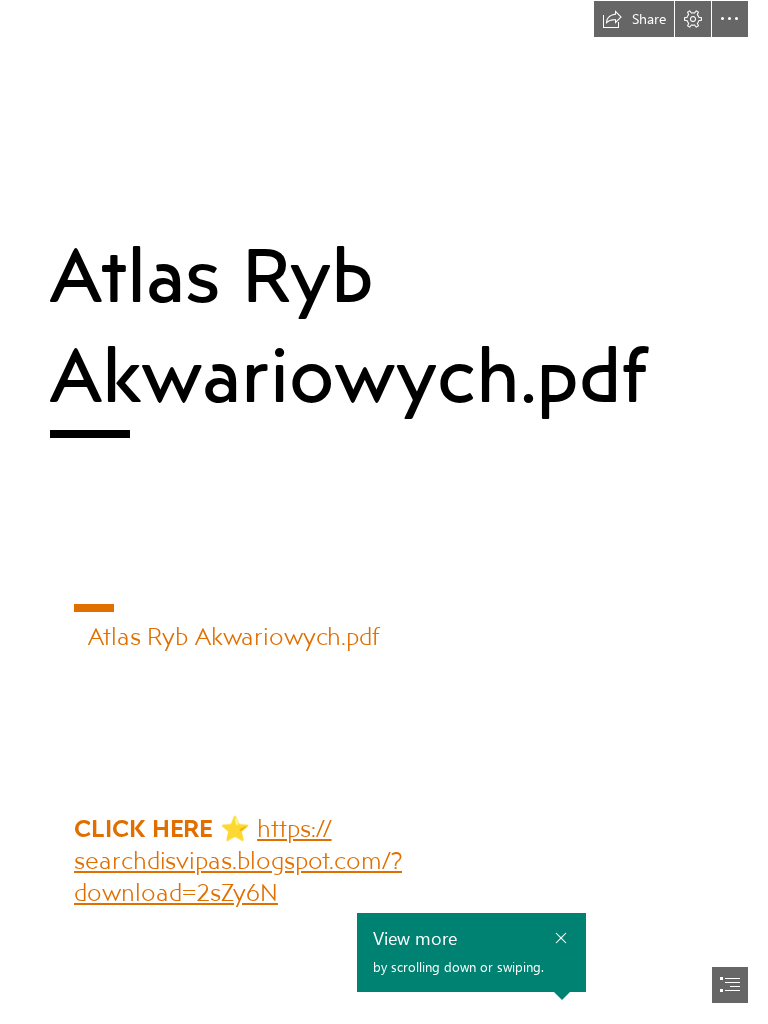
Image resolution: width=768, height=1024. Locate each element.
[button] (634, 19)
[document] (384, 512)
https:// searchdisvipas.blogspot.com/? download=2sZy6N (238, 859)
